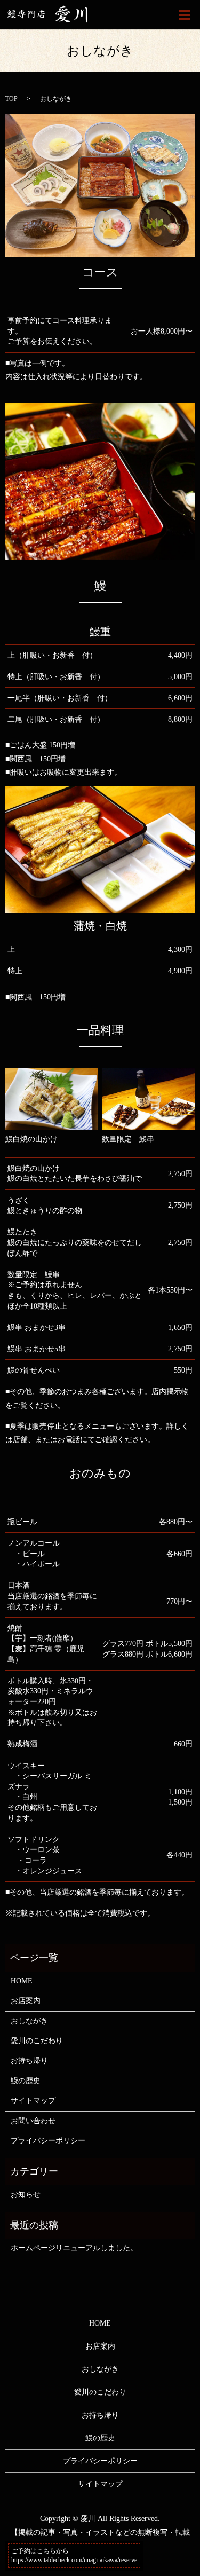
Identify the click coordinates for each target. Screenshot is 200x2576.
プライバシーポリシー (48, 2141)
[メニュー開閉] (185, 15)
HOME (22, 1981)
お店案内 (26, 2001)
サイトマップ (33, 2101)
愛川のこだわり (37, 2041)
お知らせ (26, 2195)
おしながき (29, 2021)
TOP (11, 99)
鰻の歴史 (26, 2081)
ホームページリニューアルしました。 (74, 2248)
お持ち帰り (29, 2061)
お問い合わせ (33, 2121)
